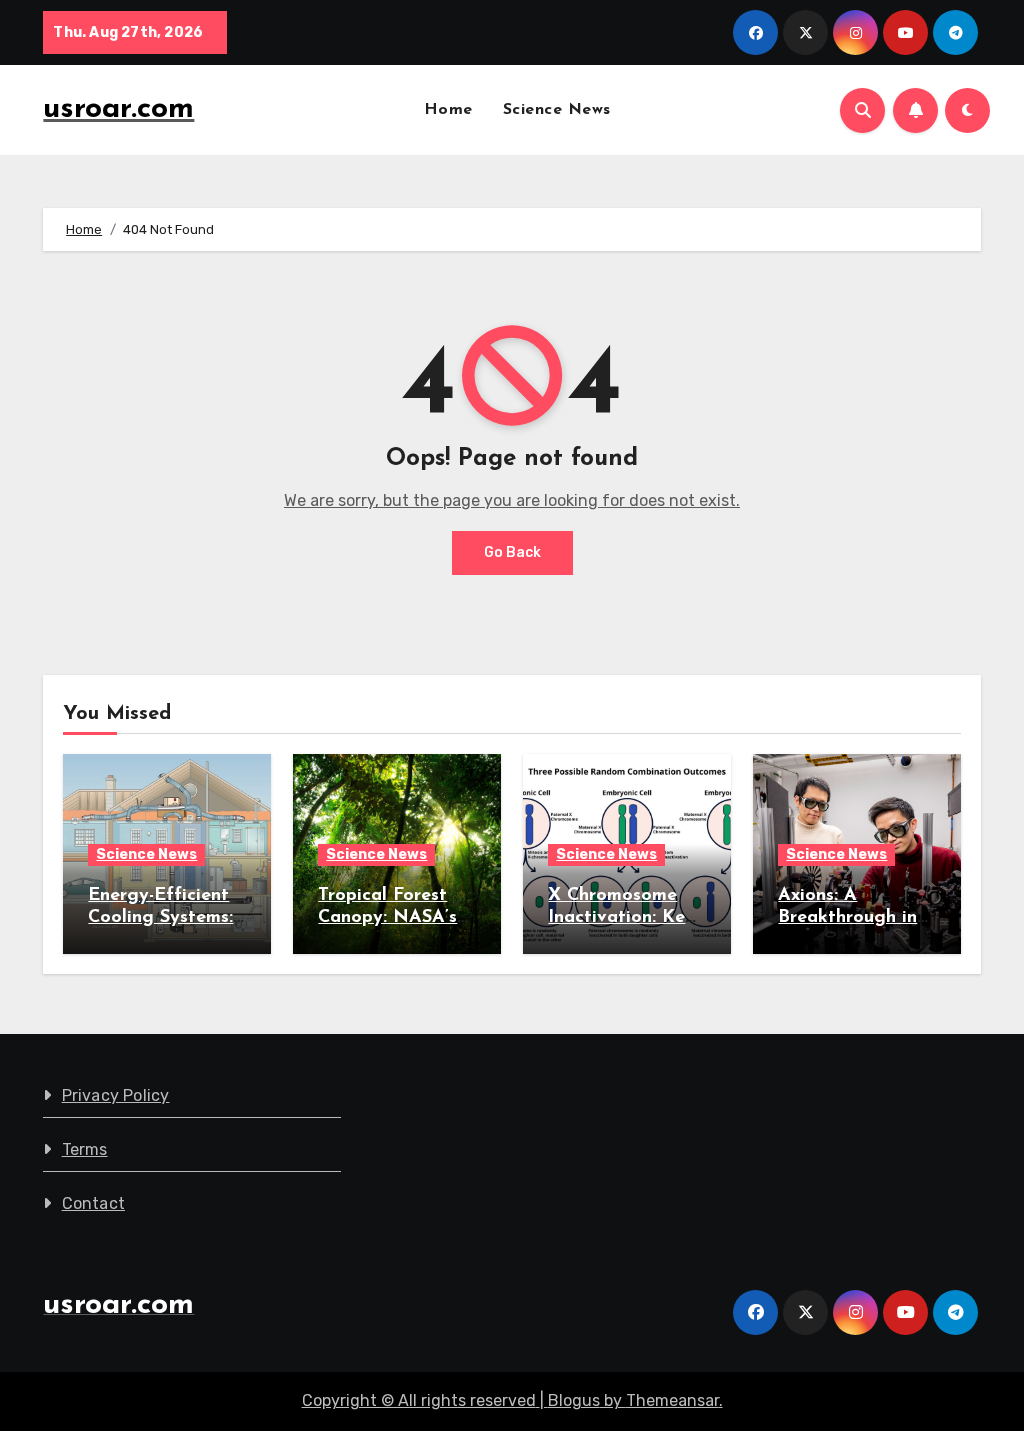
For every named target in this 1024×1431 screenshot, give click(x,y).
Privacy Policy (116, 1095)
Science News (557, 110)
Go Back (512, 552)
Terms (85, 1149)
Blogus (574, 1400)
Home (448, 110)
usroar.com (118, 109)
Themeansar (672, 1400)
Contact (93, 1203)
